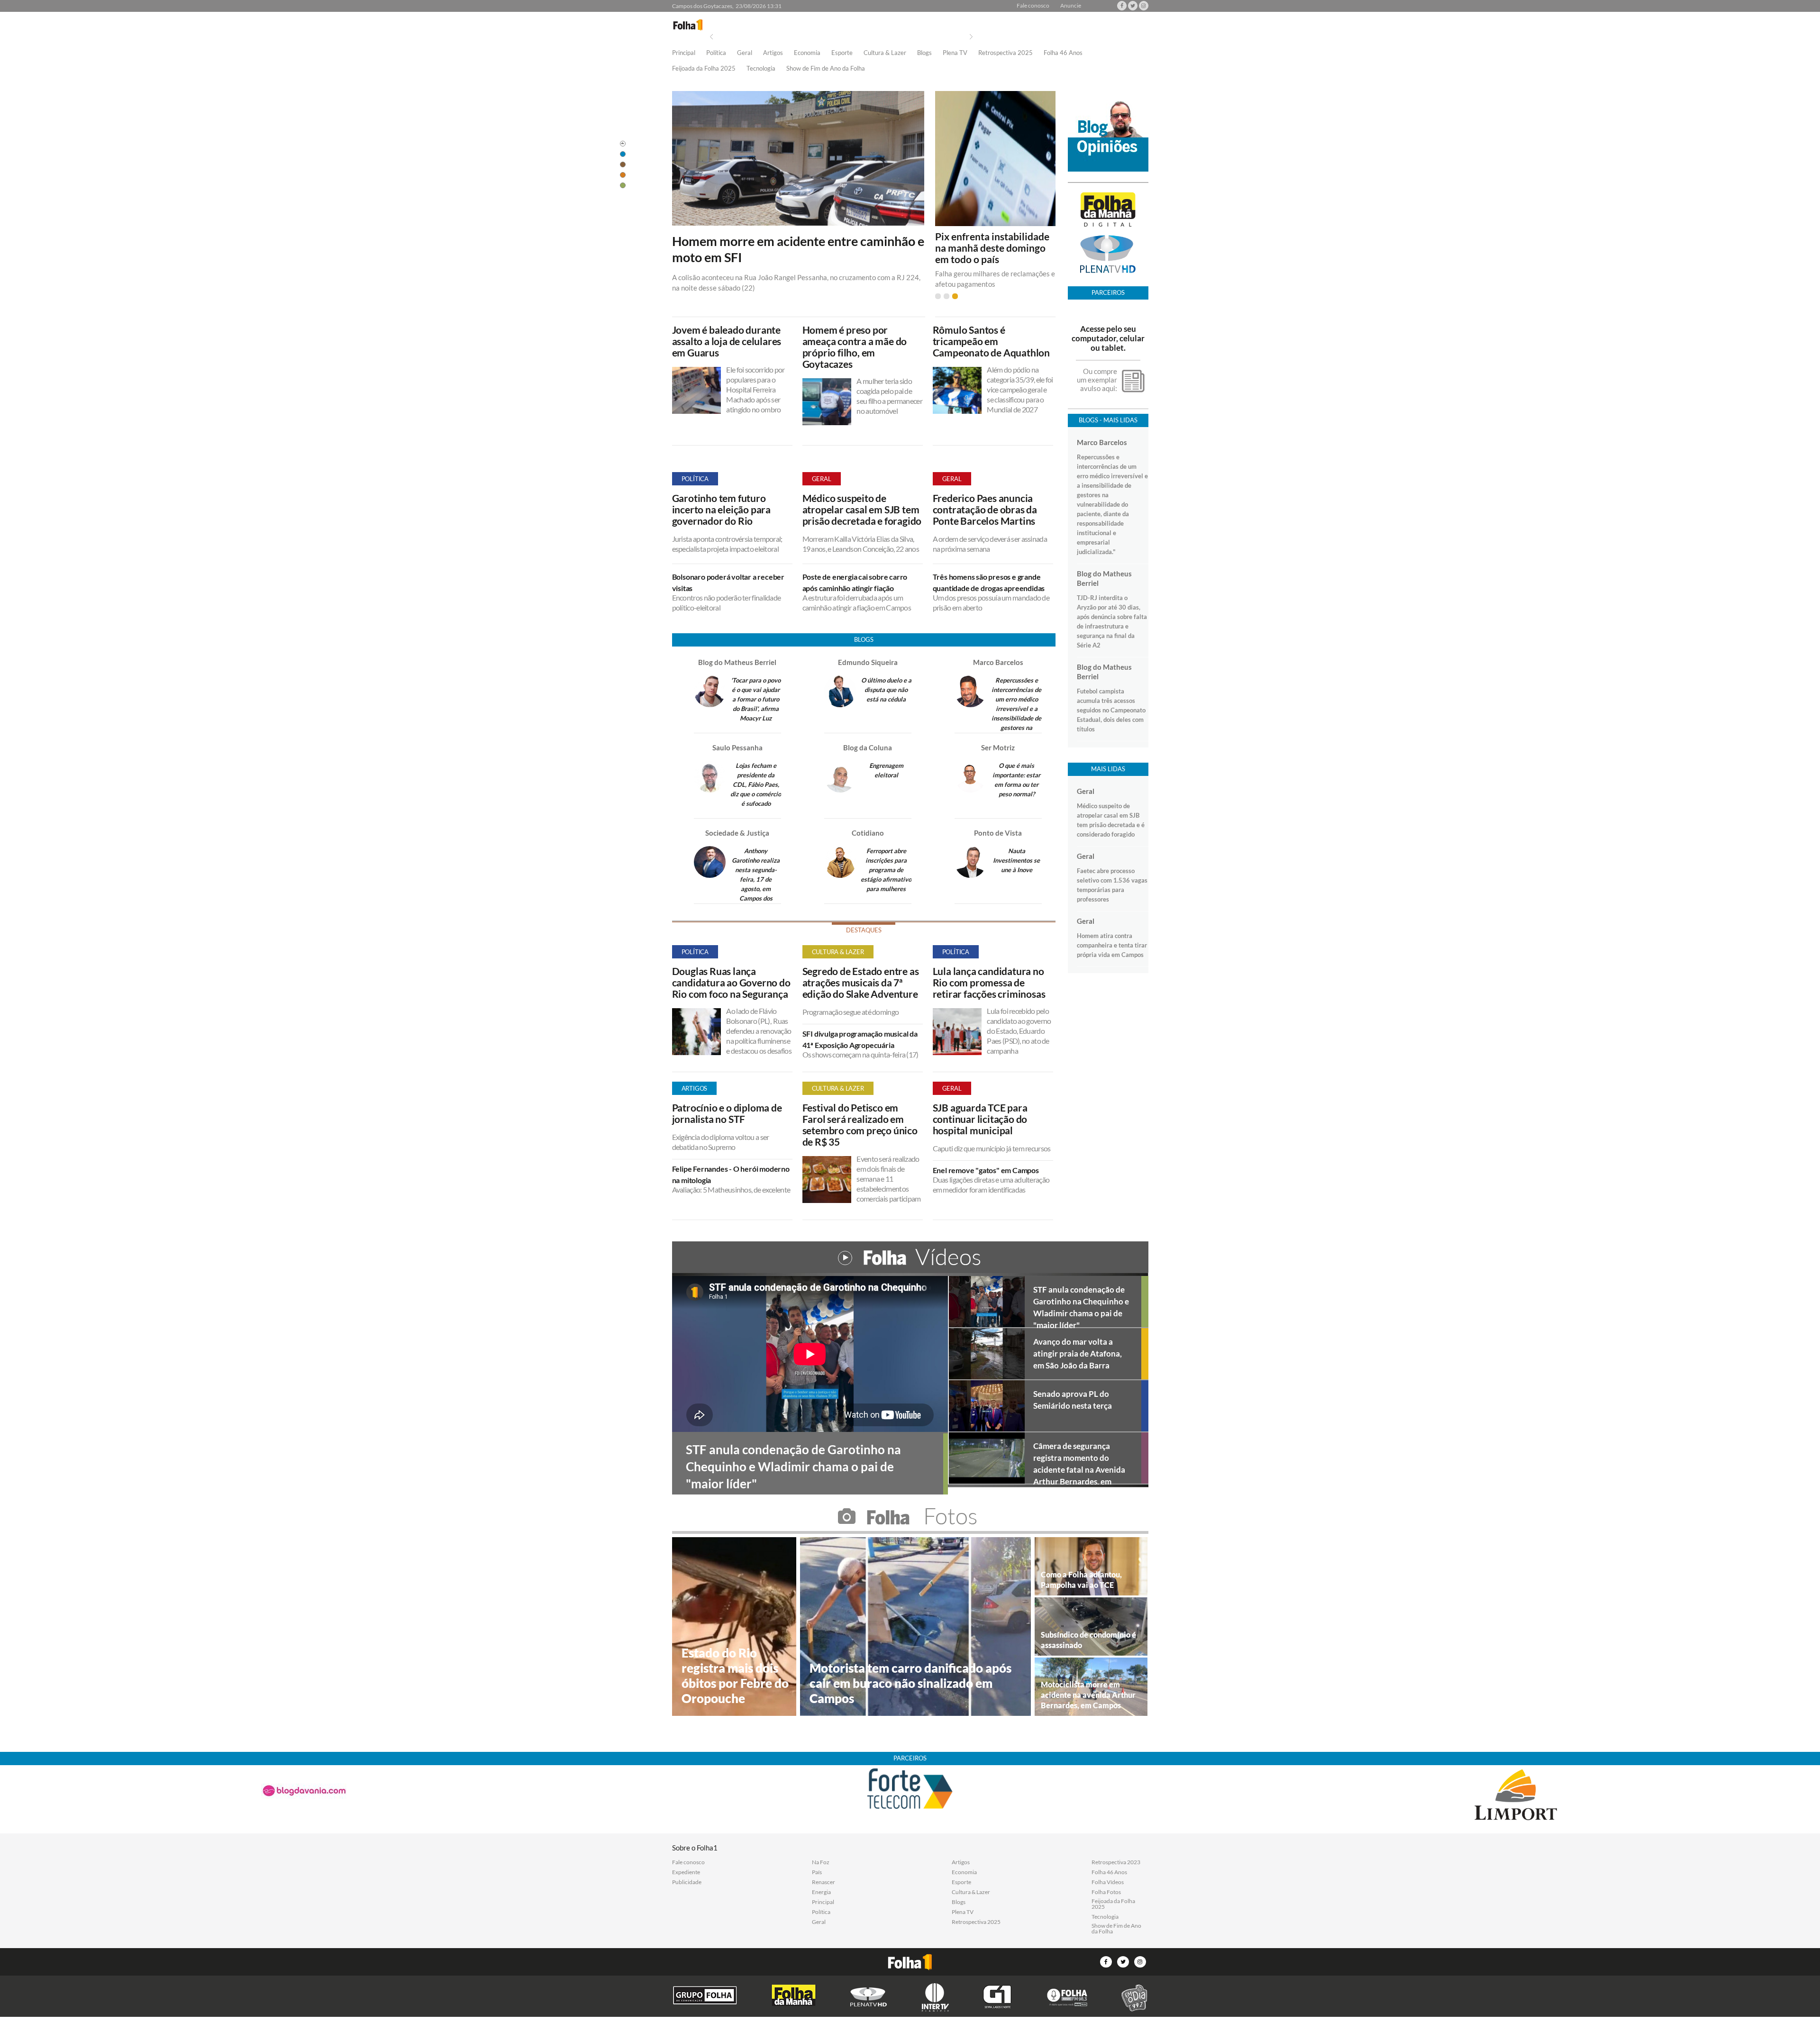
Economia (807, 53)
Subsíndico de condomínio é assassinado (1088, 1640)
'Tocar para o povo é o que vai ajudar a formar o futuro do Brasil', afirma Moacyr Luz (756, 699)
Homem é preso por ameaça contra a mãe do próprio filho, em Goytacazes (855, 347)
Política (716, 53)
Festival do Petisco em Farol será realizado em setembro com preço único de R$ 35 (860, 1125)
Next (971, 37)
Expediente (686, 1872)
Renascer (824, 1882)
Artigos (773, 53)
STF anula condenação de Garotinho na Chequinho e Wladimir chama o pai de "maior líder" (1081, 1306)
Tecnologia (761, 69)
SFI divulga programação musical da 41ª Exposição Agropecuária (860, 1039)
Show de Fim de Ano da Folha (826, 69)
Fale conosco (1033, 6)
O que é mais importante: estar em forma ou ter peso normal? (1016, 780)
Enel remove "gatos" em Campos (986, 1170)
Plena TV (955, 53)
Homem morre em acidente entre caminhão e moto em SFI (798, 249)
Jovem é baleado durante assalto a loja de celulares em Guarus (727, 341)
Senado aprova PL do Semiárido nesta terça (1073, 1400)
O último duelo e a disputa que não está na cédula (886, 690)
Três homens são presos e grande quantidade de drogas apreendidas (989, 582)
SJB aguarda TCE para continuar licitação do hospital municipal (980, 1119)
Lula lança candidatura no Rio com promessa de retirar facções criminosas (989, 983)
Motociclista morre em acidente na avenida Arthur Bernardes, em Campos (1088, 1695)
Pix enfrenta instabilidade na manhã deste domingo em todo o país (992, 248)
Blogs (924, 53)
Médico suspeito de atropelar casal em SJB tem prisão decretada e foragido (862, 510)
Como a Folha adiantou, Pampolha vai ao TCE (1081, 1580)
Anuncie (1071, 6)
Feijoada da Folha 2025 (704, 69)
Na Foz (821, 1862)
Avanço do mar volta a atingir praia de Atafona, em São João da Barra (1078, 1353)
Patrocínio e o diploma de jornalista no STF (727, 1113)
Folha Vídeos (1108, 1882)
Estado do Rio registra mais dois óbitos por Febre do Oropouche (735, 1676)
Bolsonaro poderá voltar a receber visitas (728, 582)
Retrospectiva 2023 (1116, 1862)
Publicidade (687, 1882)
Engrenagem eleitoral (886, 770)
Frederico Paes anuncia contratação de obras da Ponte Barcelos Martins (985, 510)
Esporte (842, 53)
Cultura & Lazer (885, 53)
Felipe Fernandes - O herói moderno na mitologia (731, 1174)
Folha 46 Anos (1063, 53)
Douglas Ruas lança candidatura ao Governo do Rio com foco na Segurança (731, 983)
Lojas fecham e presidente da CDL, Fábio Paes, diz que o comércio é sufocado (756, 784)
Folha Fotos (1106, 1892)
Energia (821, 1892)
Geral (745, 53)
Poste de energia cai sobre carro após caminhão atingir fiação (855, 582)
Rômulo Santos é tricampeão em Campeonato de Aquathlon (991, 341)
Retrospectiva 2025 (1006, 53)
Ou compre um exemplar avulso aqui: (1097, 380)
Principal (684, 53)
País (817, 1872)
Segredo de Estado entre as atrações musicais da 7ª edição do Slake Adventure (861, 983)
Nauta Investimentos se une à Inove (1016, 860)
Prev (711, 37)
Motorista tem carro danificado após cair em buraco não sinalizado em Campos (910, 1683)
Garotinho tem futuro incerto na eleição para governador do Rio (721, 510)
